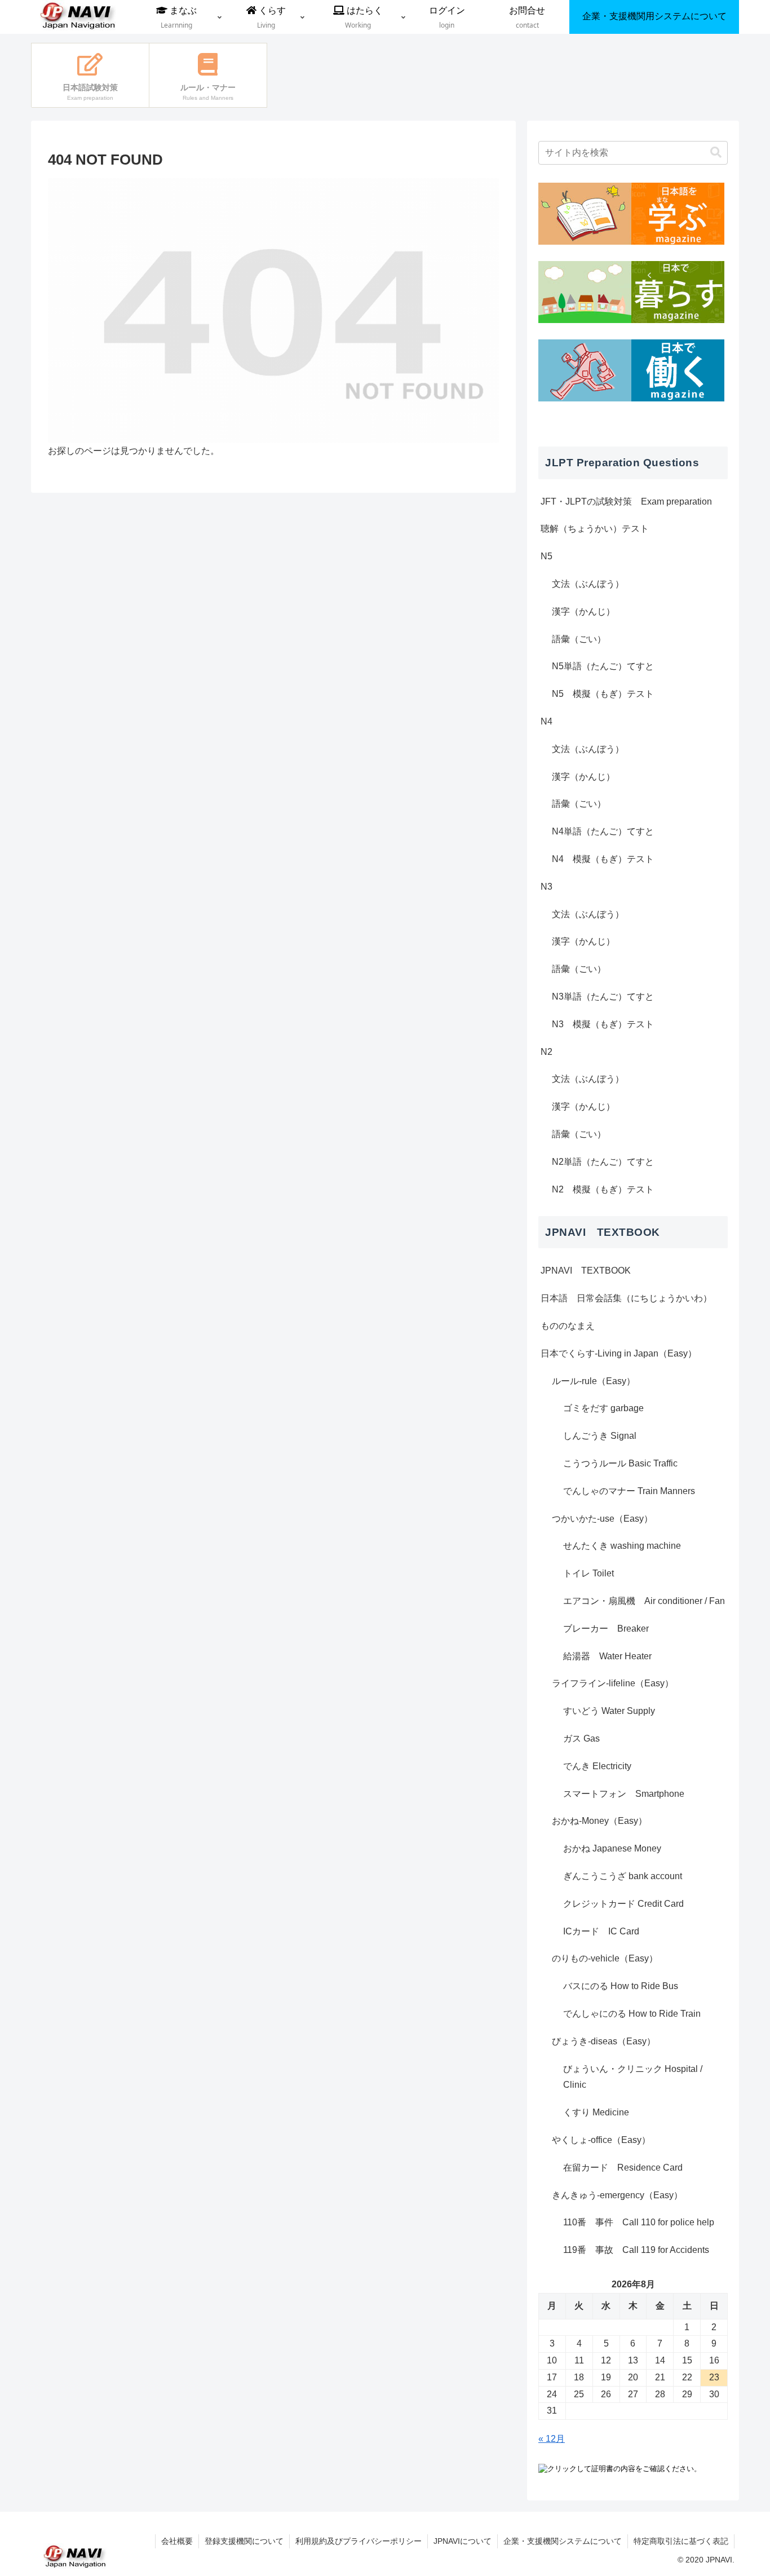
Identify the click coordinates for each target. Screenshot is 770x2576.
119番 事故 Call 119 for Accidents (636, 2250)
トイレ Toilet (588, 1573)
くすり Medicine (596, 2112)
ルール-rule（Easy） (594, 1381)
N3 (546, 887)
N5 (546, 556)
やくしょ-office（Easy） (601, 2140)
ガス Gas (581, 1738)
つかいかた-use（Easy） (602, 1519)
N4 (546, 721)
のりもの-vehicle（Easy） (605, 1958)
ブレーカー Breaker (606, 1629)
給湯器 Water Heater (607, 1656)
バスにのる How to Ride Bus (621, 1986)
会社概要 (177, 2541)
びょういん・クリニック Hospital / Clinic (633, 2077)
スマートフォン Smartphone (624, 1794)
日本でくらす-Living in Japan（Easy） (619, 1353)
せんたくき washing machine (622, 1546)
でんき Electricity (597, 1766)
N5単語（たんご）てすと (603, 666)
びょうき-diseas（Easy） (604, 2041)
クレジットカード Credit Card (623, 1904)
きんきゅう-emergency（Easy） (617, 2195)
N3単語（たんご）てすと (603, 997)
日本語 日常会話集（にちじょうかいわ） (626, 1298)
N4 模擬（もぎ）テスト (603, 859)
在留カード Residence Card (623, 2168)
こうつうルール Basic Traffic (620, 1463)
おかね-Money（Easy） (599, 1821)
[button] (716, 153)
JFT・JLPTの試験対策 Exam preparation (626, 501)
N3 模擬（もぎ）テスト (603, 1024)
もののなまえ (568, 1326)
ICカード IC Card (601, 1931)
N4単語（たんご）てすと (603, 831)
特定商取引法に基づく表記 (681, 2541)
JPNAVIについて (463, 2541)
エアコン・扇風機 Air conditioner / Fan (644, 1601)
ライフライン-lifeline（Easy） (613, 1683)
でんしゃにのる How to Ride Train (632, 2014)
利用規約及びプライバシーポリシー (359, 2541)
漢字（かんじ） (583, 611)
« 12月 (552, 2439)
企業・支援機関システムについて (563, 2541)
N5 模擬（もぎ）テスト (603, 694)
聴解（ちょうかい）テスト (595, 529)
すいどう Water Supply (609, 1711)
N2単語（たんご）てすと (603, 1162)
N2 (546, 1052)
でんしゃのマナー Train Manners (629, 1491)
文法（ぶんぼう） (588, 584)
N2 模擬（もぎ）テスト (603, 1189)
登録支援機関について (244, 2541)
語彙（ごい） (579, 639)
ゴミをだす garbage (603, 1408)
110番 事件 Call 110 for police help (639, 2222)
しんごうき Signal (600, 1436)
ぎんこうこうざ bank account (623, 1876)
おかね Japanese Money (612, 1848)
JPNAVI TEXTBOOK (586, 1271)
